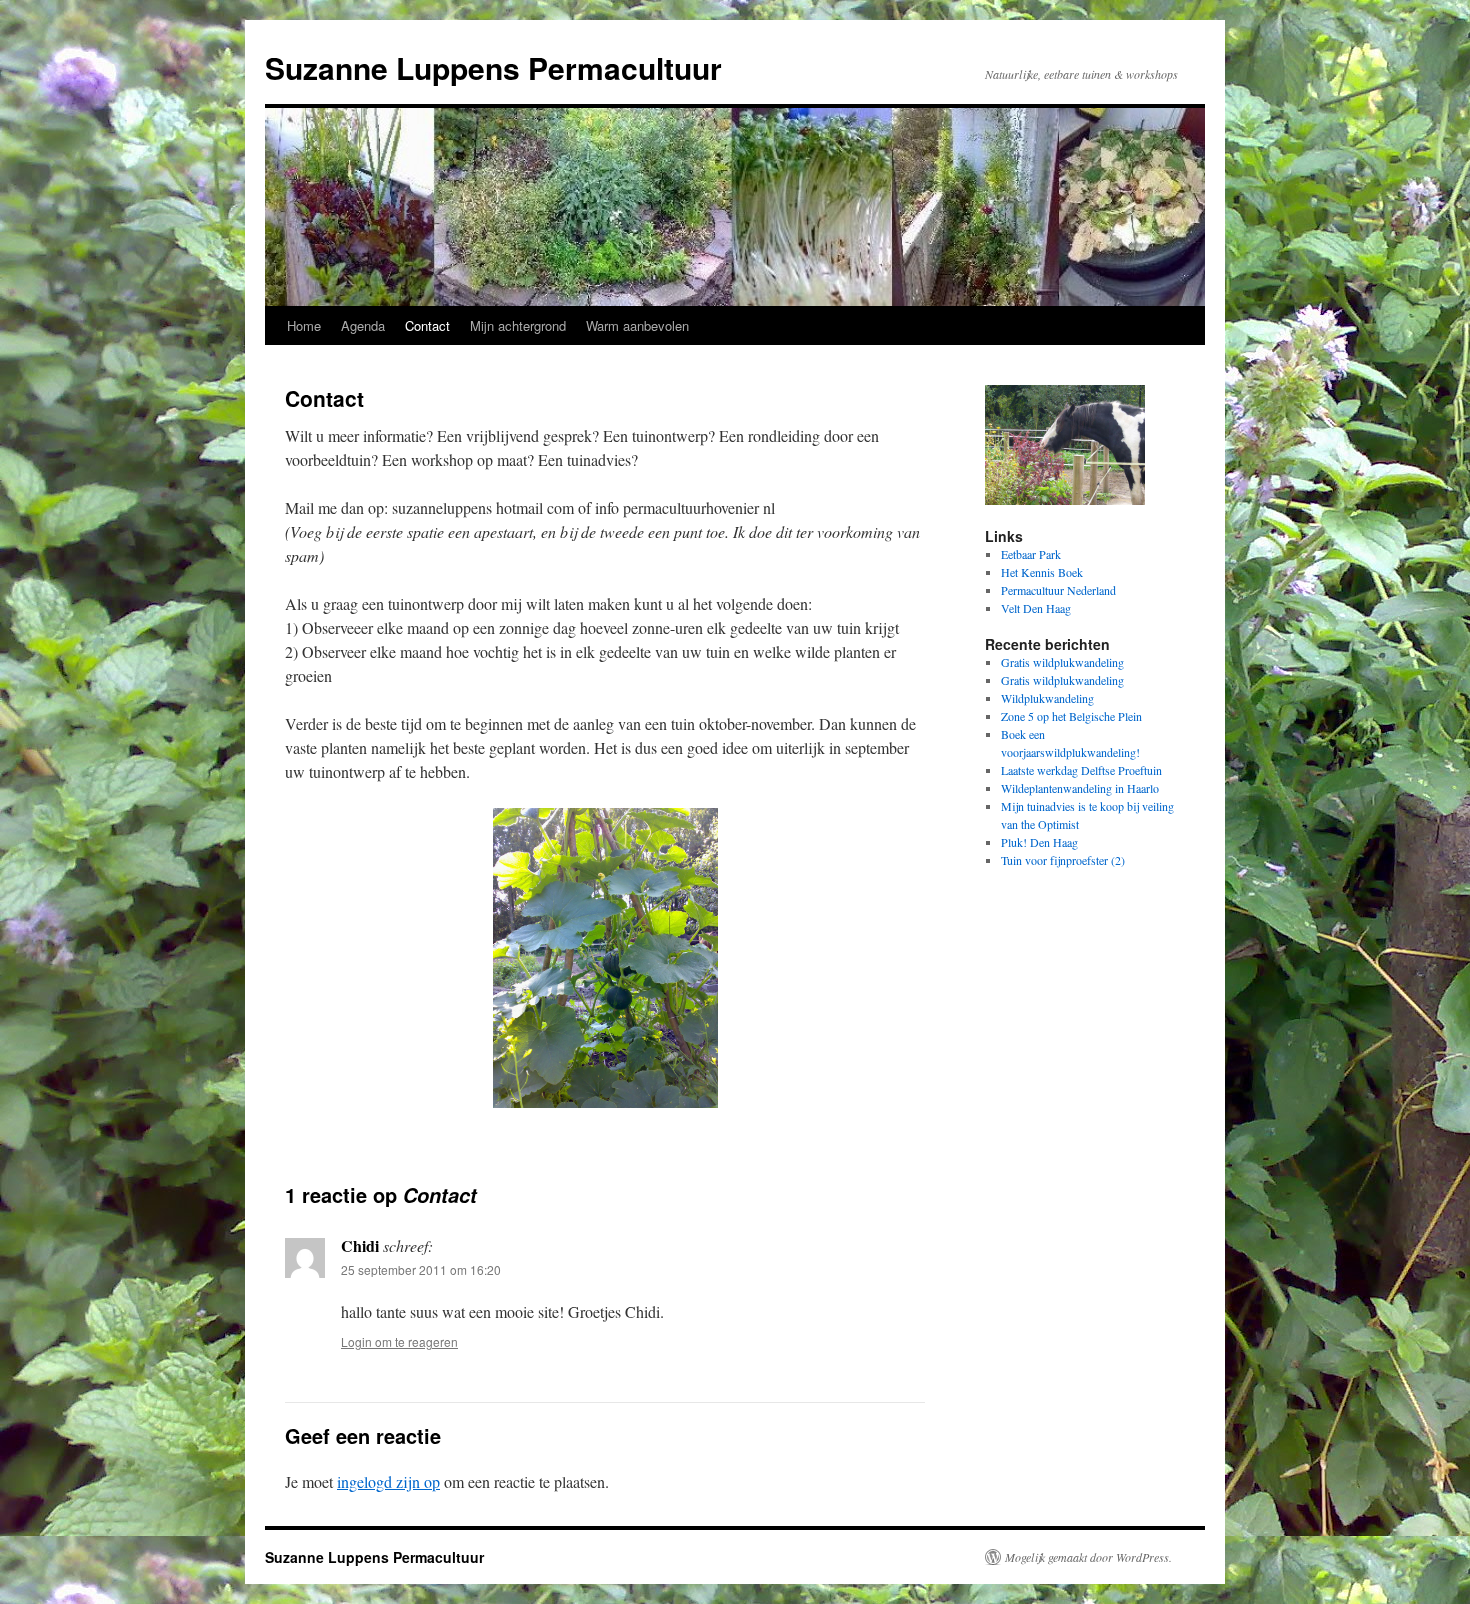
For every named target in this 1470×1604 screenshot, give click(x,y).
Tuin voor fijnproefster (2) (1063, 860)
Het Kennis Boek (1042, 572)
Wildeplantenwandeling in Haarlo (1080, 788)
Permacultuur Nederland (1058, 590)
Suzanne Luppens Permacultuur (493, 67)
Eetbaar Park (1031, 554)
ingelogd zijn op (388, 1481)
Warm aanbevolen (637, 325)
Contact (427, 325)
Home (304, 325)
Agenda (363, 325)
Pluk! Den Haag (1039, 842)
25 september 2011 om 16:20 (421, 1269)
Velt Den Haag (1036, 608)
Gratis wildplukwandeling (1062, 662)
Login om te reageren (399, 1341)
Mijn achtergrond (518, 325)
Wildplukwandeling (1047, 698)
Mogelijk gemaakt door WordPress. (1088, 1557)
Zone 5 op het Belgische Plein (1071, 716)
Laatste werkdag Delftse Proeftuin (1081, 770)
